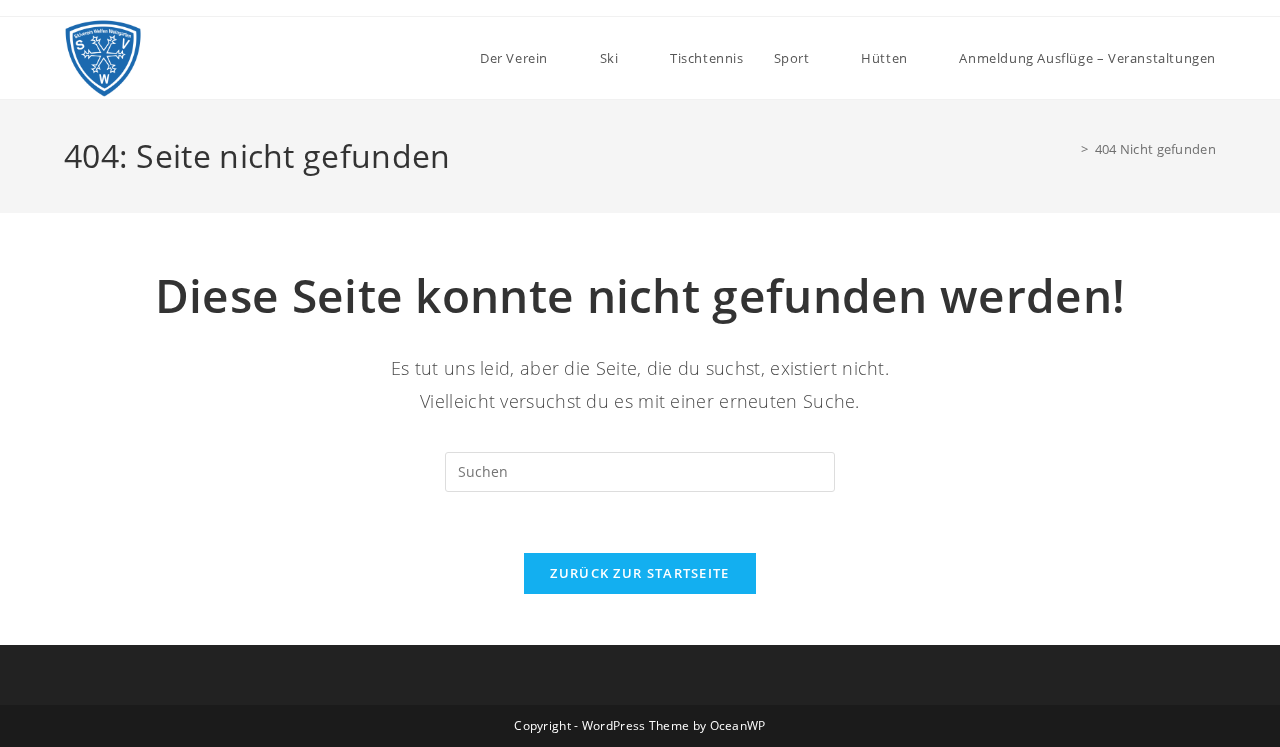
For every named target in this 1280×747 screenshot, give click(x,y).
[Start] (1070, 149)
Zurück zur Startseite (639, 573)
